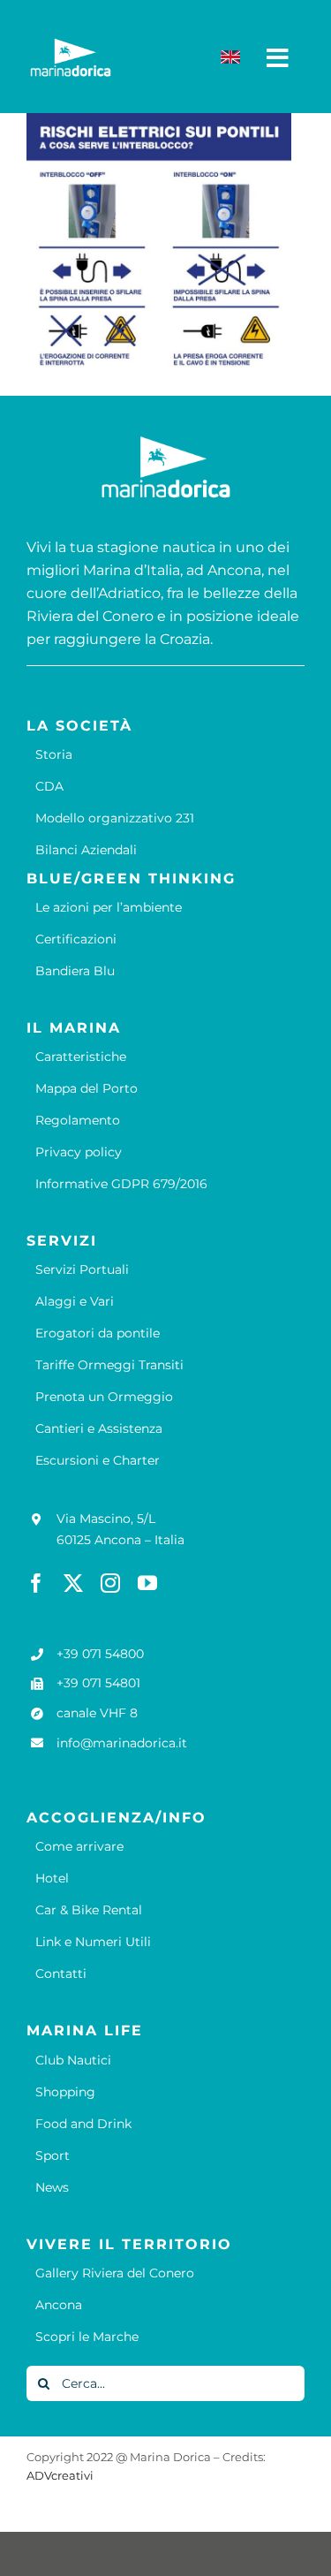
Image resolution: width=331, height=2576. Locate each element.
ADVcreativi (60, 2475)
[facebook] (36, 1583)
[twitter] (73, 1583)
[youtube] (147, 1583)
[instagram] (110, 1583)
